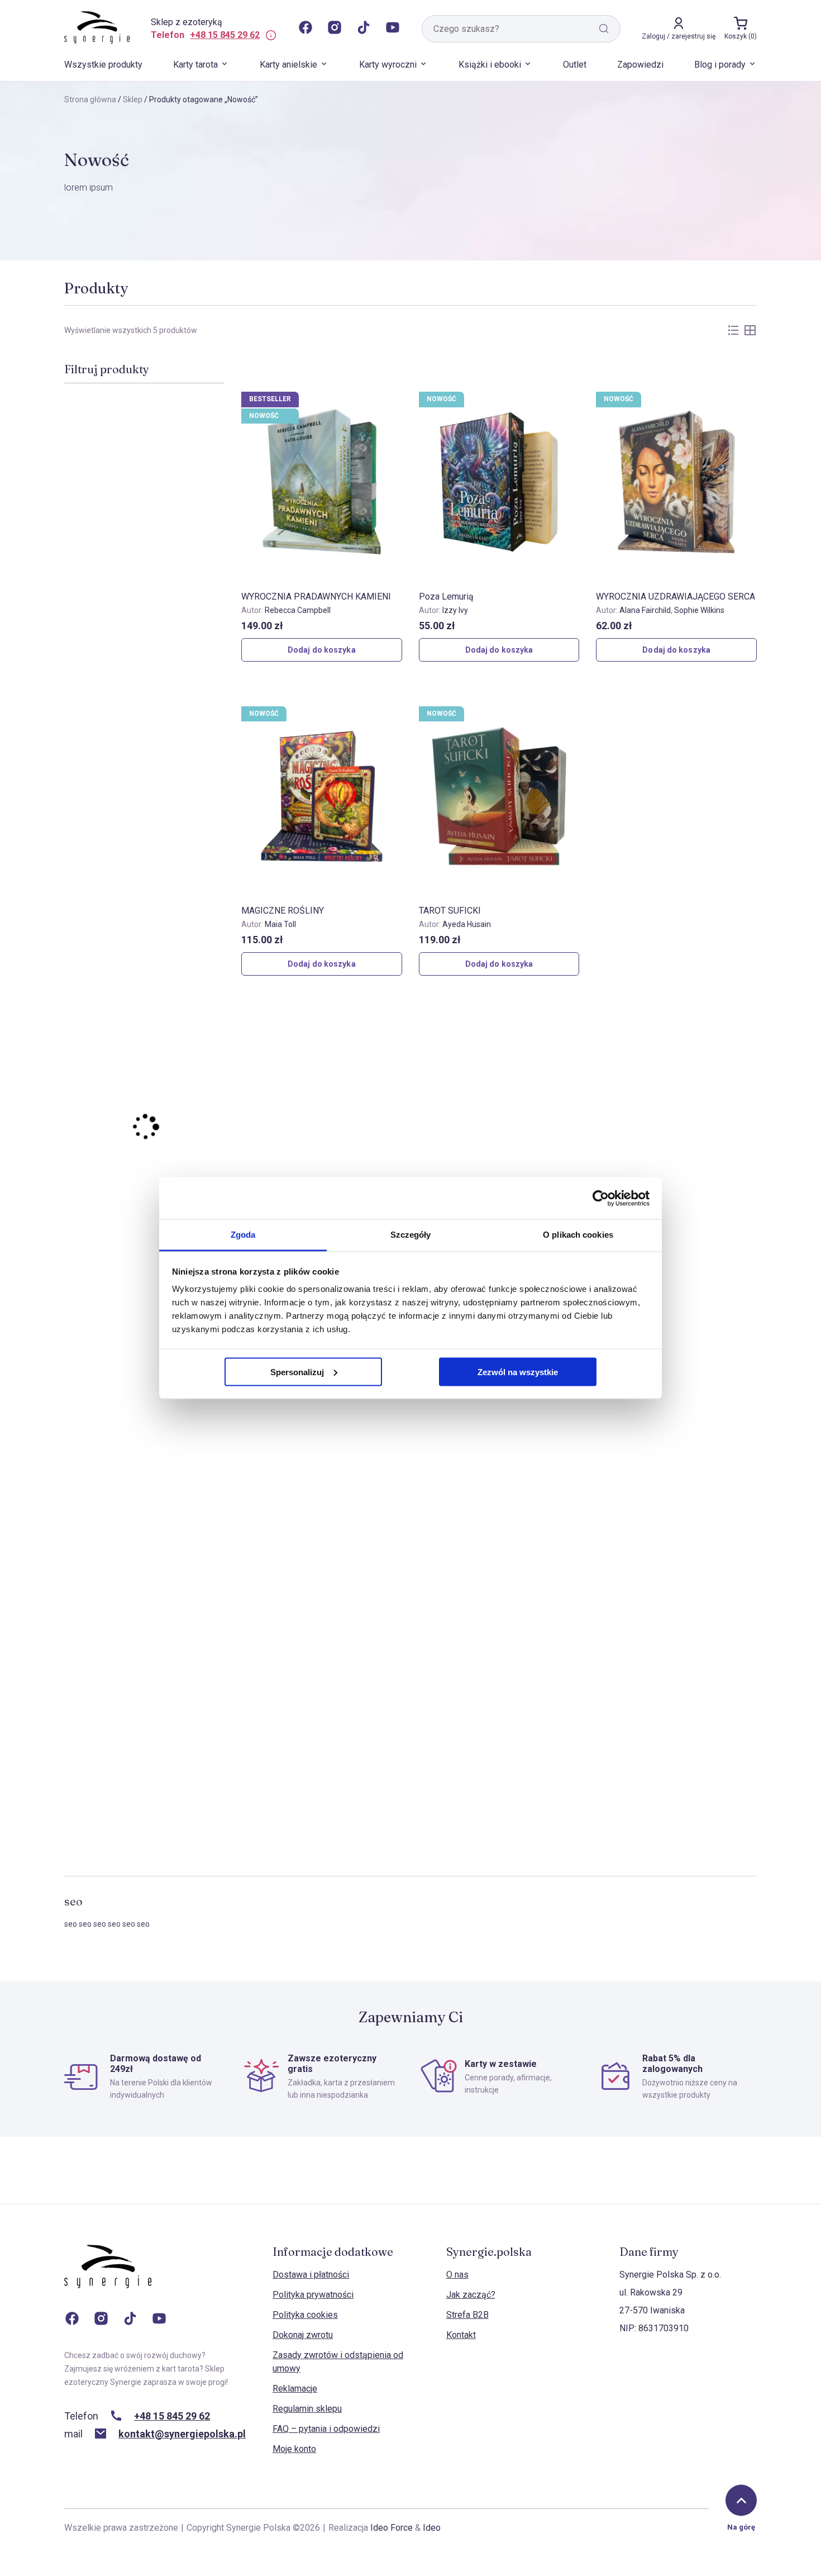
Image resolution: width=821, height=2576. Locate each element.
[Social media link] (306, 28)
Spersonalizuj (297, 1372)
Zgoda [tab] (243, 1235)
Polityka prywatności (313, 2295)
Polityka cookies (305, 2315)
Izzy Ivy (455, 610)
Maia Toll (280, 924)
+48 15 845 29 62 (225, 35)
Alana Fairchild (645, 610)
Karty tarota (195, 65)
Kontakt (461, 2335)
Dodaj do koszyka (322, 650)
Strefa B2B (467, 2315)
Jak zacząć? (471, 2295)
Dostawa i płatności (311, 2275)
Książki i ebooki (490, 65)
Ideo (432, 2528)
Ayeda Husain (467, 924)
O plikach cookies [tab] (578, 1235)
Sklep (133, 99)
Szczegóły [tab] (411, 1235)
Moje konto (294, 2449)
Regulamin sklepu (307, 2409)
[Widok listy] (733, 330)
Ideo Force (392, 2528)
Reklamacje (295, 2389)
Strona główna (90, 99)
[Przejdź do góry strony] (741, 2501)
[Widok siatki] (750, 330)
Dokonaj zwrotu (303, 2335)
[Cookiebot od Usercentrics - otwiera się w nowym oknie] (601, 1198)
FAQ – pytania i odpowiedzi (326, 2429)
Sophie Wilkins (699, 610)
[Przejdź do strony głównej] (108, 2278)
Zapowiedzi (640, 65)
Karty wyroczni (388, 65)
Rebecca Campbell (298, 610)
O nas (457, 2275)
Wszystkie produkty (103, 65)
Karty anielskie (288, 65)
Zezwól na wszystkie (518, 1372)
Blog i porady (720, 65)
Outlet (575, 65)
